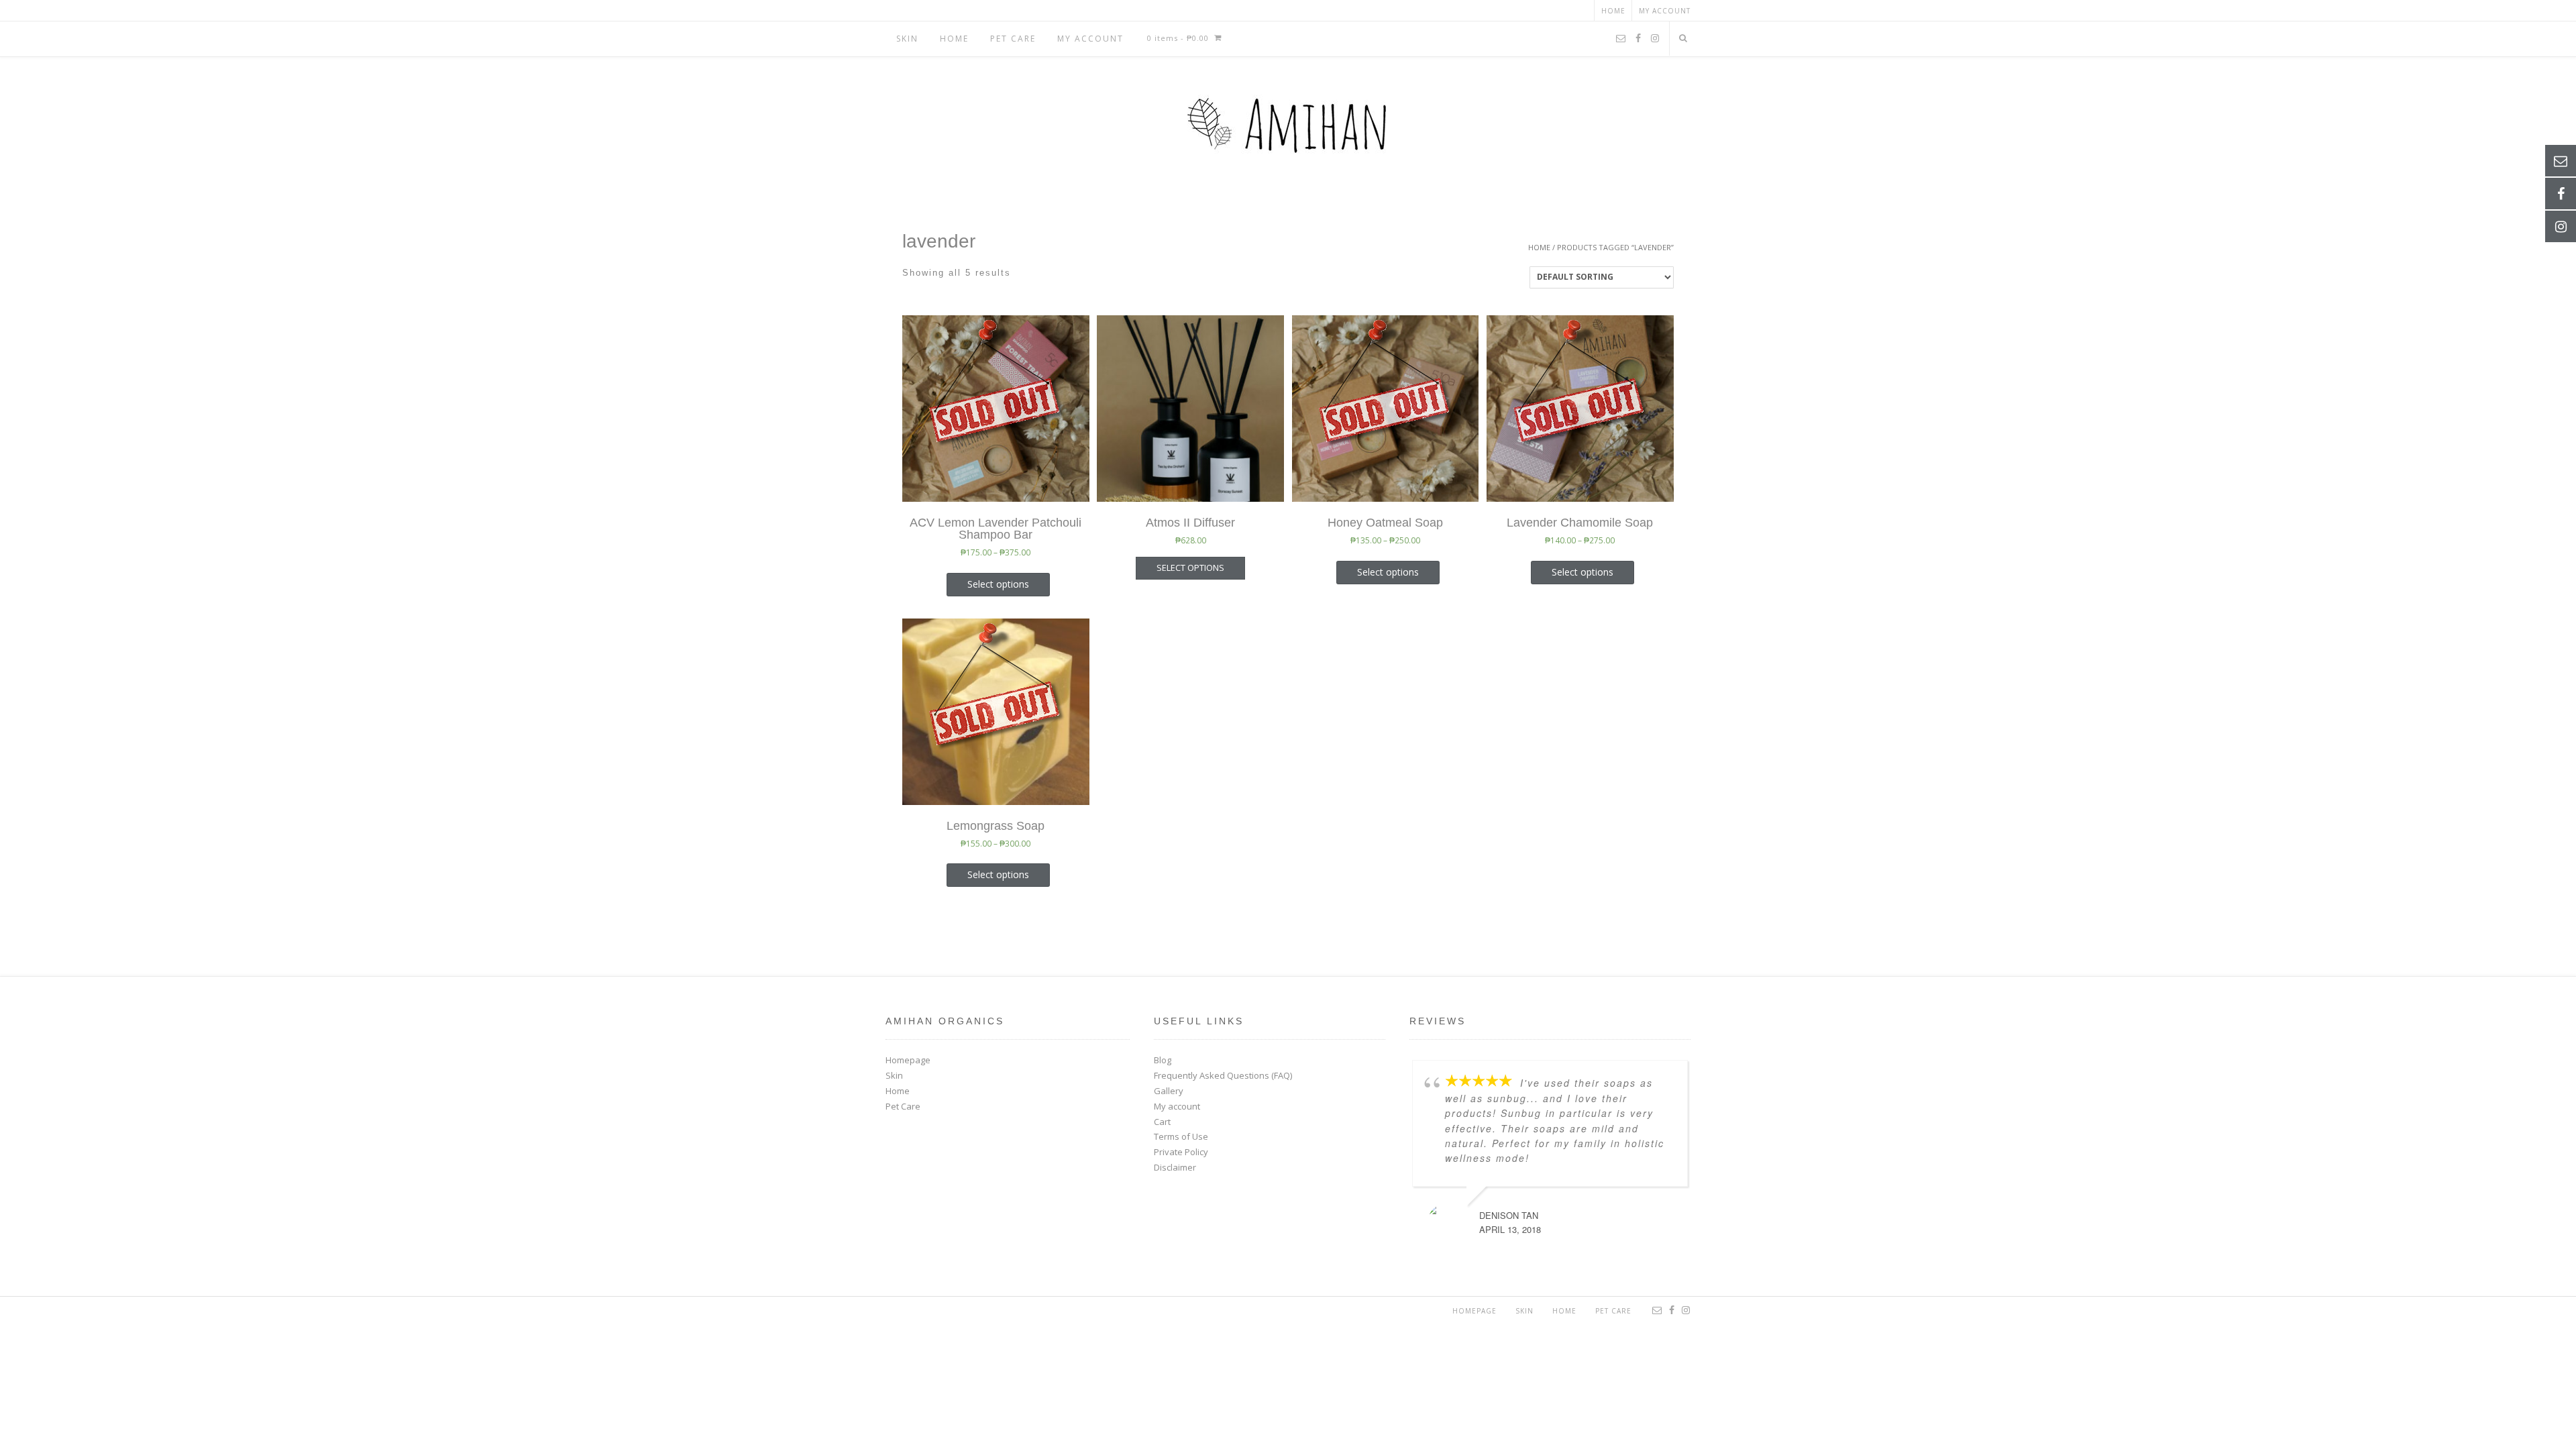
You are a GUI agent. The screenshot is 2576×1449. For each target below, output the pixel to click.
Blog (1163, 1060)
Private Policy (1181, 1152)
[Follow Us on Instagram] (1655, 39)
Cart (1162, 1122)
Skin (907, 39)
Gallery (1169, 1091)
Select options (998, 584)
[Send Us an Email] (1621, 39)
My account (1665, 11)
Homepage (908, 1060)
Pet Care (1013, 39)
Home (1613, 11)
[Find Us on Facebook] (1638, 39)
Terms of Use (1181, 1136)
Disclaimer (1175, 1167)
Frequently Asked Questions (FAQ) (1223, 1075)
